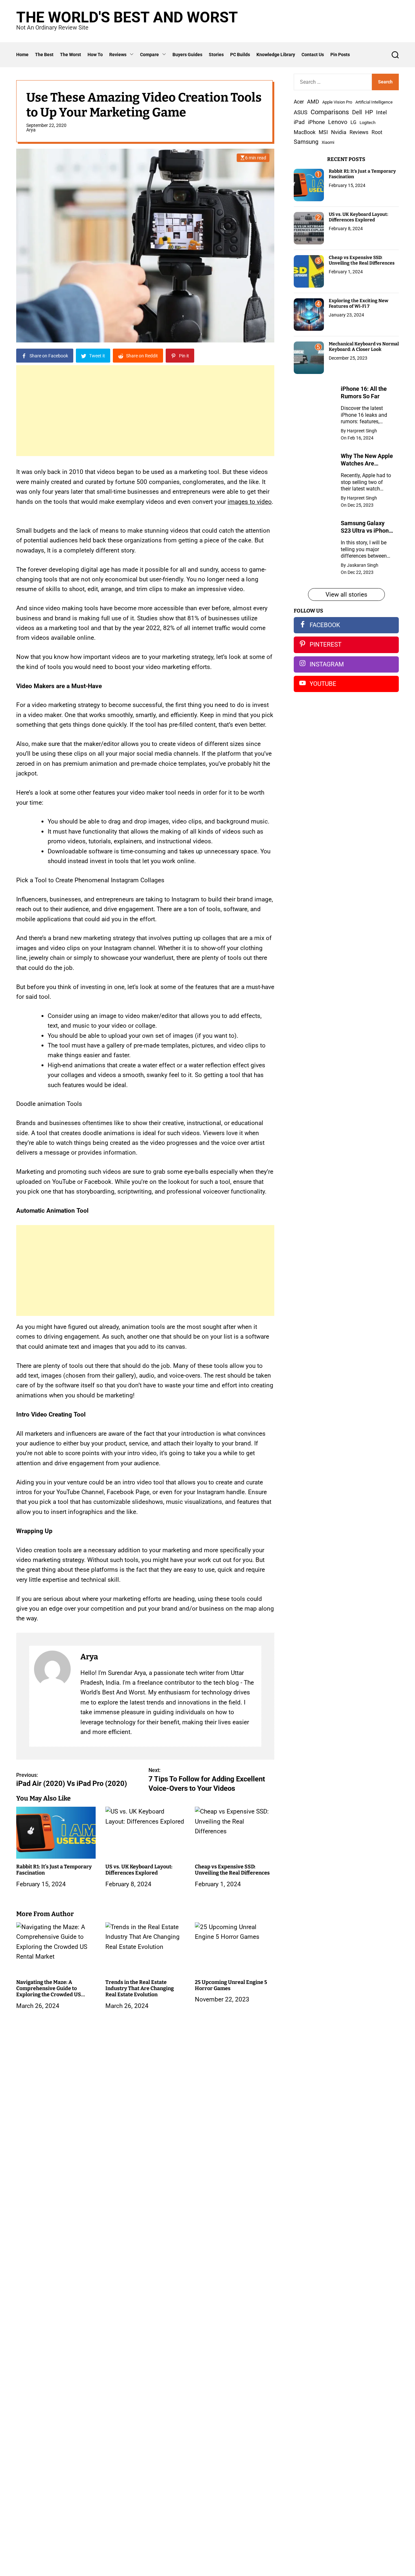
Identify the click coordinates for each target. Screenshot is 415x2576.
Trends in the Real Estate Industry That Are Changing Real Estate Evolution (140, 1988)
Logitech (368, 123)
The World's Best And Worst (127, 17)
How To (95, 55)
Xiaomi (328, 142)
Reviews (118, 55)
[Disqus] (145, 2122)
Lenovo (338, 122)
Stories (216, 55)
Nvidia (339, 132)
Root (377, 132)
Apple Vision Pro (337, 102)
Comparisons (330, 112)
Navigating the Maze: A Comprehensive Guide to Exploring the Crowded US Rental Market (49, 1992)
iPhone (316, 122)
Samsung (306, 142)
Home (22, 55)
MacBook (305, 132)
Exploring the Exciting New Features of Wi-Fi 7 (359, 303)
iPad (299, 122)
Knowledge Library (276, 55)
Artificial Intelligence (374, 102)
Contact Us (313, 55)
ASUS (301, 112)
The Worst (71, 55)
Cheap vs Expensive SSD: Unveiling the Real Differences (232, 1870)
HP (369, 112)
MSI (323, 132)
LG (353, 122)
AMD (313, 102)
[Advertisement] (145, 411)
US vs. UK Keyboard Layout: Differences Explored (139, 1870)
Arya (31, 130)
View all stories (346, 594)
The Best (44, 55)
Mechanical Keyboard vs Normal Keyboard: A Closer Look (364, 347)
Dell (357, 112)
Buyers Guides (187, 55)
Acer (299, 102)
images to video (250, 502)
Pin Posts (340, 55)
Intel (381, 112)
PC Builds (240, 55)
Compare (149, 55)
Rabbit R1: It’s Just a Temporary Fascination (362, 174)
